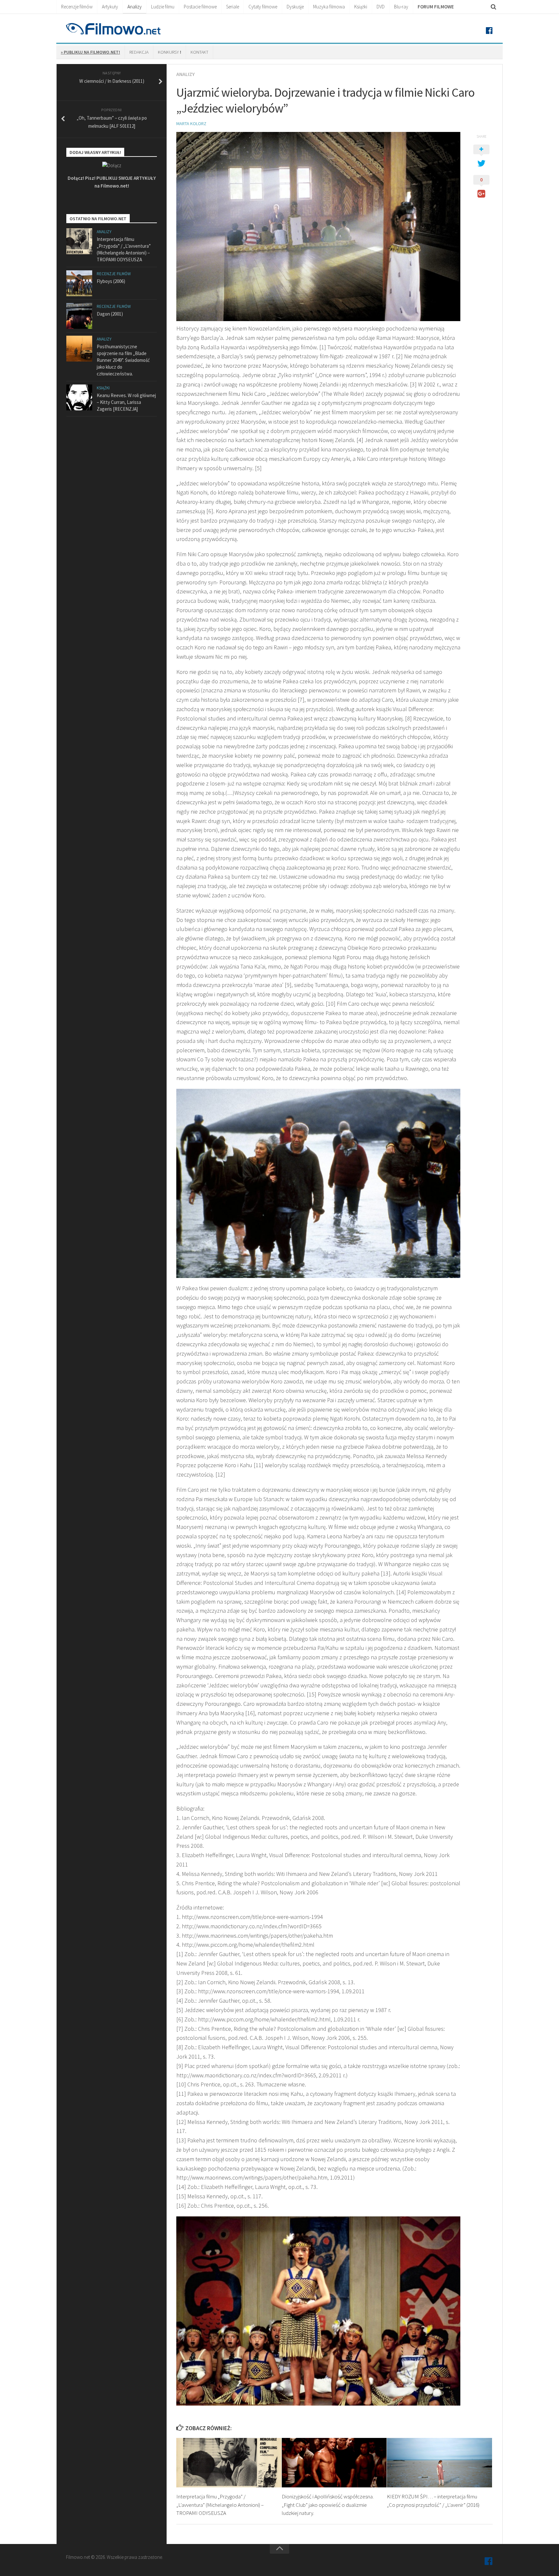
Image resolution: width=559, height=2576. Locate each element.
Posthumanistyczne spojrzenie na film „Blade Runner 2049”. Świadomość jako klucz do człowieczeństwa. (123, 360)
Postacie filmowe (200, 7)
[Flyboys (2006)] (79, 283)
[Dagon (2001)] (79, 316)
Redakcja (139, 52)
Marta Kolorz (191, 124)
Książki (361, 7)
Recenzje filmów (77, 7)
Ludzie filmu (163, 7)
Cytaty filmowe (263, 7)
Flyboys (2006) (111, 281)
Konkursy (170, 52)
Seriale (233, 7)
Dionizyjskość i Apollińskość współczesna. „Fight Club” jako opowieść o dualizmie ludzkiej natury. (328, 2505)
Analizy (135, 7)
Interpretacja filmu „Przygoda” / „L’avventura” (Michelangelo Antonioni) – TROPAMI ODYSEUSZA (220, 2505)
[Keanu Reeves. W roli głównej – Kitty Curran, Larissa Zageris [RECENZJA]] (79, 397)
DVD (381, 7)
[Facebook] (489, 31)
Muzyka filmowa (329, 7)
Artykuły (110, 7)
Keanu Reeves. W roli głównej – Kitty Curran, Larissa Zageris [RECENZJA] (126, 402)
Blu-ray (401, 7)
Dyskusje (295, 7)
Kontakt (199, 52)
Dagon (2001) (110, 314)
